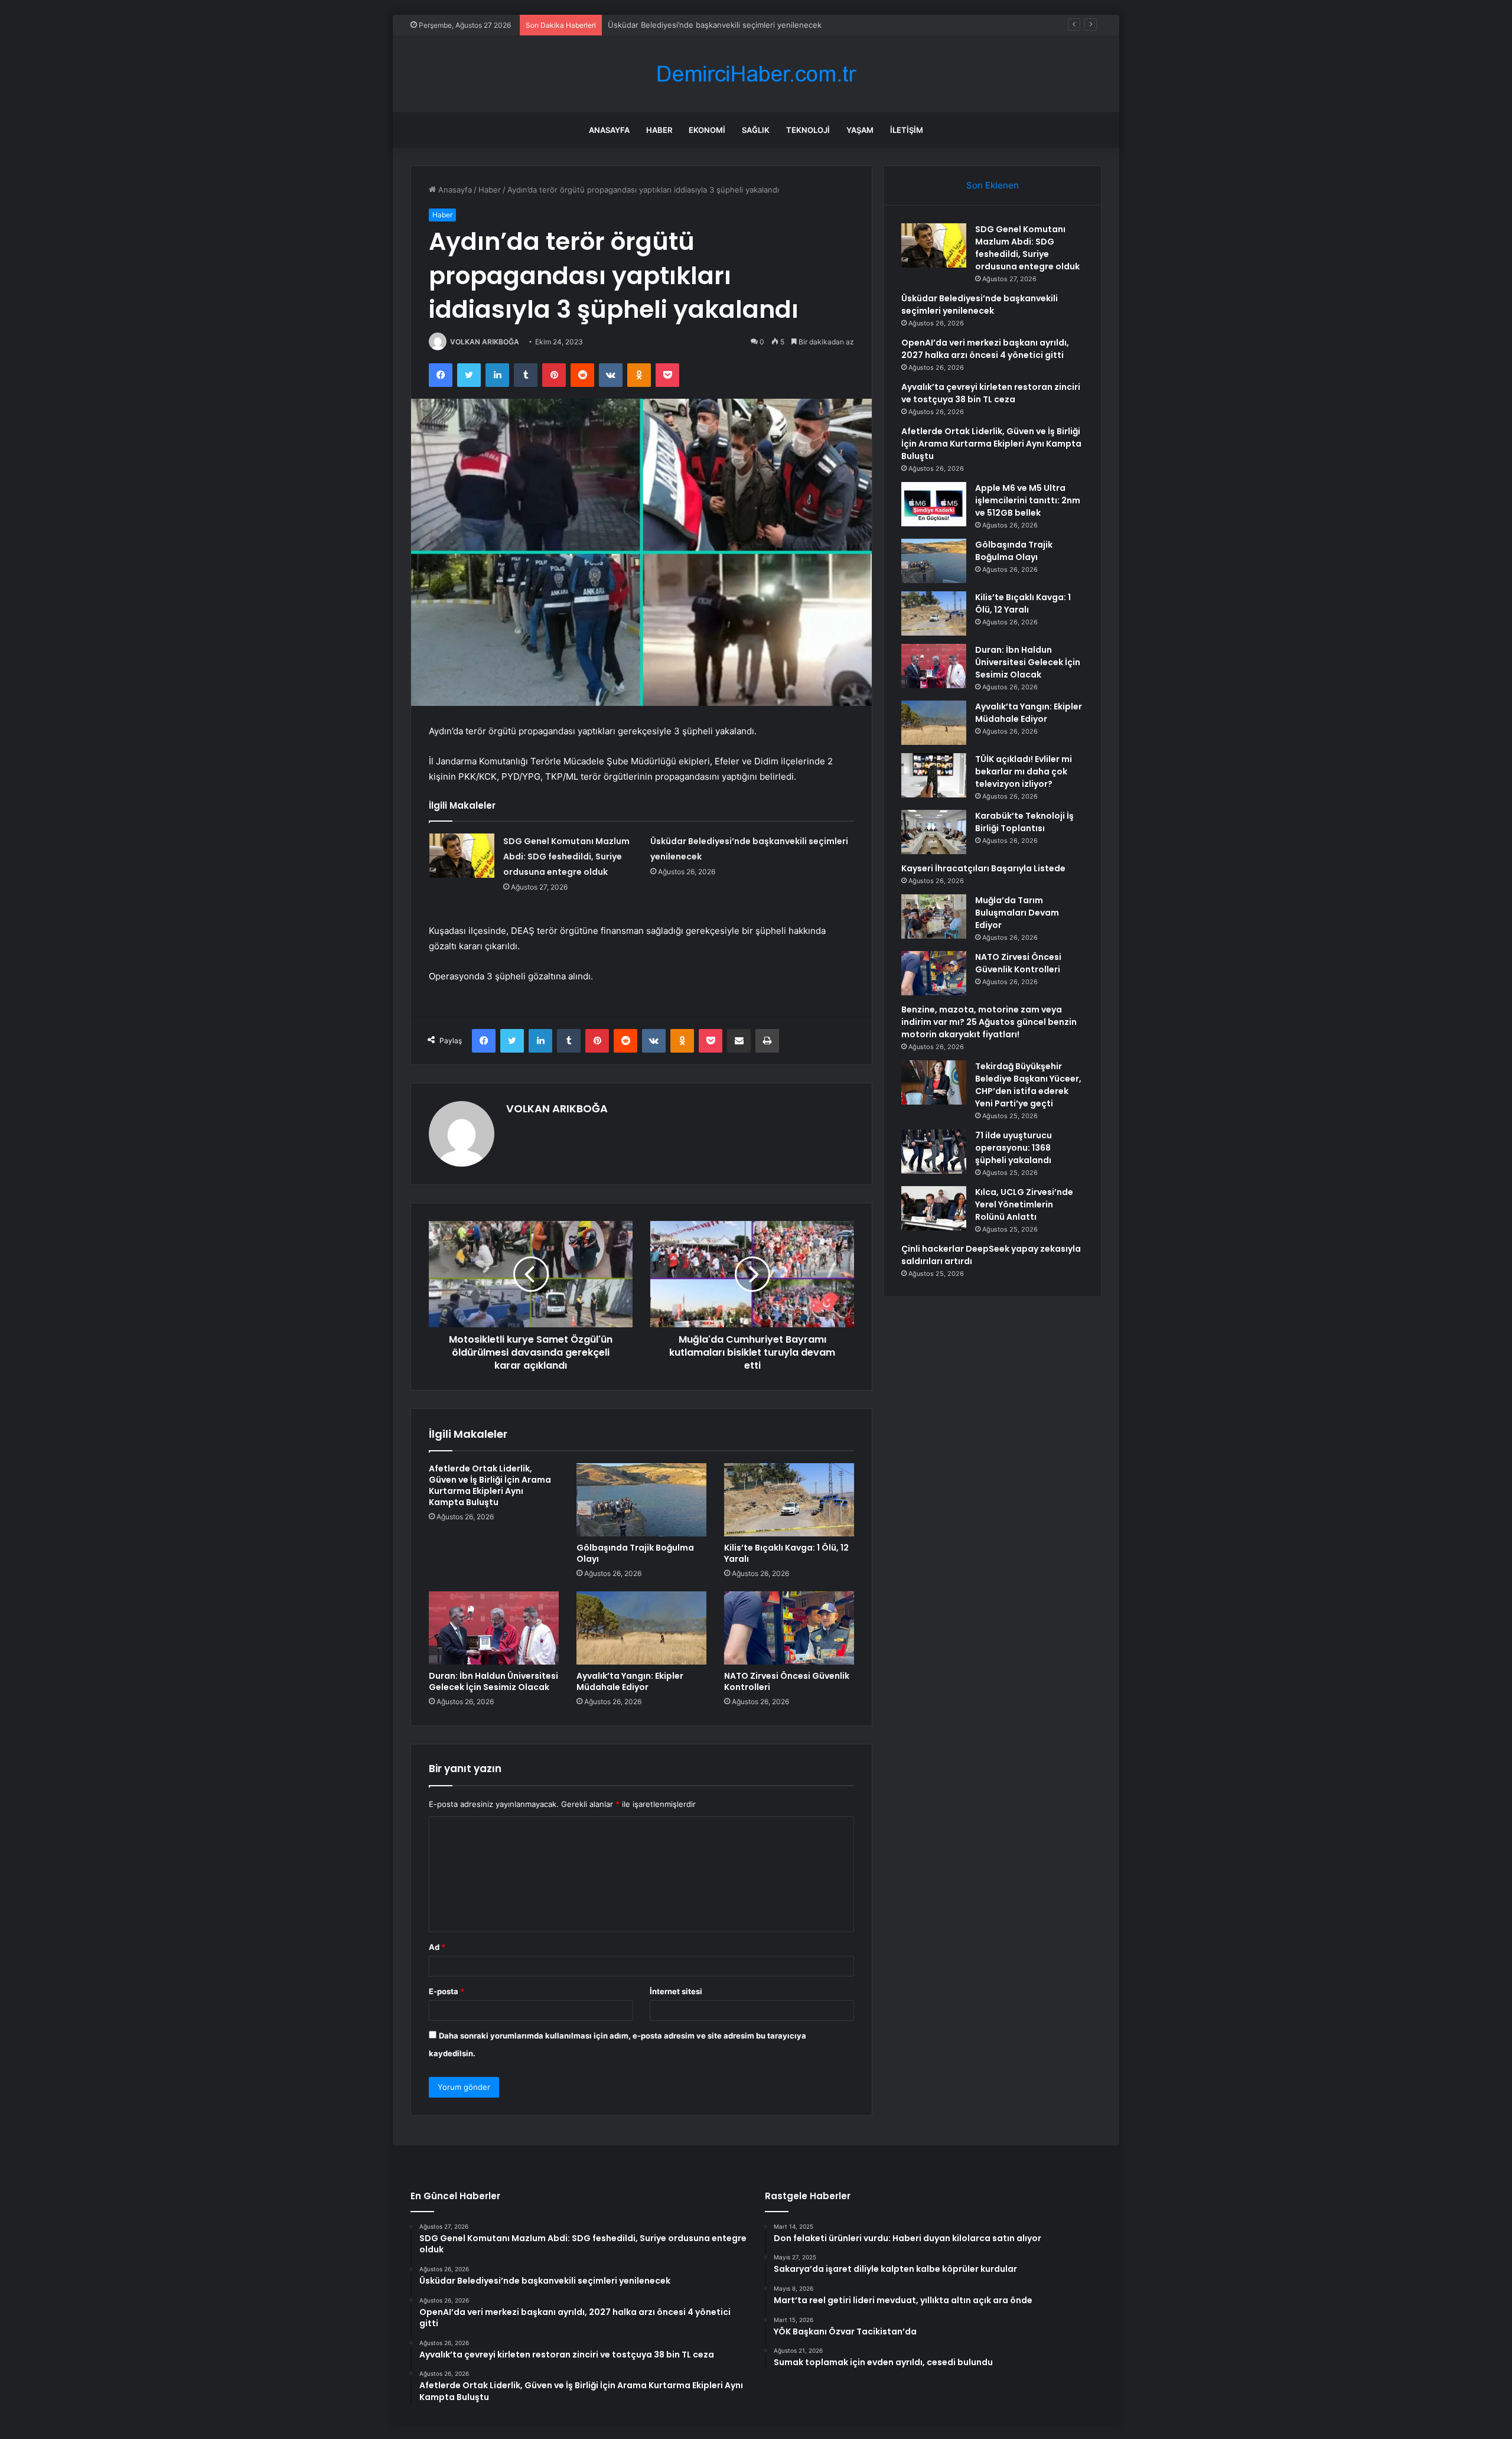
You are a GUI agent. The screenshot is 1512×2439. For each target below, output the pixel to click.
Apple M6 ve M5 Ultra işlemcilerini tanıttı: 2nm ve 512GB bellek (1028, 500)
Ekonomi (707, 130)
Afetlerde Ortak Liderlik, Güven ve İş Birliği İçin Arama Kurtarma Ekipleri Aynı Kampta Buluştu (490, 1485)
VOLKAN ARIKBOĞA (485, 342)
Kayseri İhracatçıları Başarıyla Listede (983, 868)
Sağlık (756, 130)
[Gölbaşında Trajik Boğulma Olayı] (641, 1500)
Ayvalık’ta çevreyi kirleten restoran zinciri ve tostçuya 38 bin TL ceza (991, 393)
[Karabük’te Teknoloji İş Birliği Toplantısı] (934, 832)
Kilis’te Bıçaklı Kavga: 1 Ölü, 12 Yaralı (786, 1553)
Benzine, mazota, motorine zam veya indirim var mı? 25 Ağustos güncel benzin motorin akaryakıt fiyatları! (989, 1022)
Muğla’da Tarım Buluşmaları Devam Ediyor (1017, 913)
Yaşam (860, 130)
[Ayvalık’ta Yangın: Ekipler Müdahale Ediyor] (641, 1628)
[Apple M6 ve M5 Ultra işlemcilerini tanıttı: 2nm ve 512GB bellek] (934, 504)
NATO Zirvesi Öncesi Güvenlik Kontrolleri (787, 1681)
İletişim (907, 130)
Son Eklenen (993, 185)
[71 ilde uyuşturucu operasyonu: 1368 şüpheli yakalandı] (934, 1152)
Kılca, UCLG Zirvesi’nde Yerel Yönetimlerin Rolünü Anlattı (1024, 1204)
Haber (659, 130)
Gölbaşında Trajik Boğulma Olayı (635, 1553)
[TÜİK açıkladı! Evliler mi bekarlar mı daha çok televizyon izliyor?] (934, 775)
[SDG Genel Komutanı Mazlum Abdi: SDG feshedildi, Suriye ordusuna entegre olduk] (462, 856)
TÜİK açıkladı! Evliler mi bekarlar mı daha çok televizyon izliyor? (1024, 771)
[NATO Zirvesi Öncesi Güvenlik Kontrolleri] (789, 1628)
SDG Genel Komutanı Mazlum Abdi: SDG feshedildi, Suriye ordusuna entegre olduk (566, 857)
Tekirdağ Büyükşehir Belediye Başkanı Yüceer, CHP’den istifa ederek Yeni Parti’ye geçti (1028, 1085)
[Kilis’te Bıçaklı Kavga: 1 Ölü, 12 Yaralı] (789, 1500)
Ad (437, 1947)
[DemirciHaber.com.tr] (756, 74)
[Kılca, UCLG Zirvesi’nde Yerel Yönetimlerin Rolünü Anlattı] (934, 1208)
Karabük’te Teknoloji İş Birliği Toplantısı (1024, 822)
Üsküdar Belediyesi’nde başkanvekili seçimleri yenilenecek (980, 305)
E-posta (447, 1991)
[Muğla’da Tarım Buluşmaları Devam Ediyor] (934, 916)
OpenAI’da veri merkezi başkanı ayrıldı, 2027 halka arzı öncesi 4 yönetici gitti (985, 349)
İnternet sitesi (676, 1991)
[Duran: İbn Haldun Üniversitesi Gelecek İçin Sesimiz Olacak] (494, 1628)
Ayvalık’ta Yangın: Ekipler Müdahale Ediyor (630, 1681)
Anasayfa (609, 130)
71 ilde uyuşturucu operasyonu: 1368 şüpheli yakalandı (1014, 1148)
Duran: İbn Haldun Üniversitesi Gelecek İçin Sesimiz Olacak (493, 1681)
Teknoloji (808, 130)
